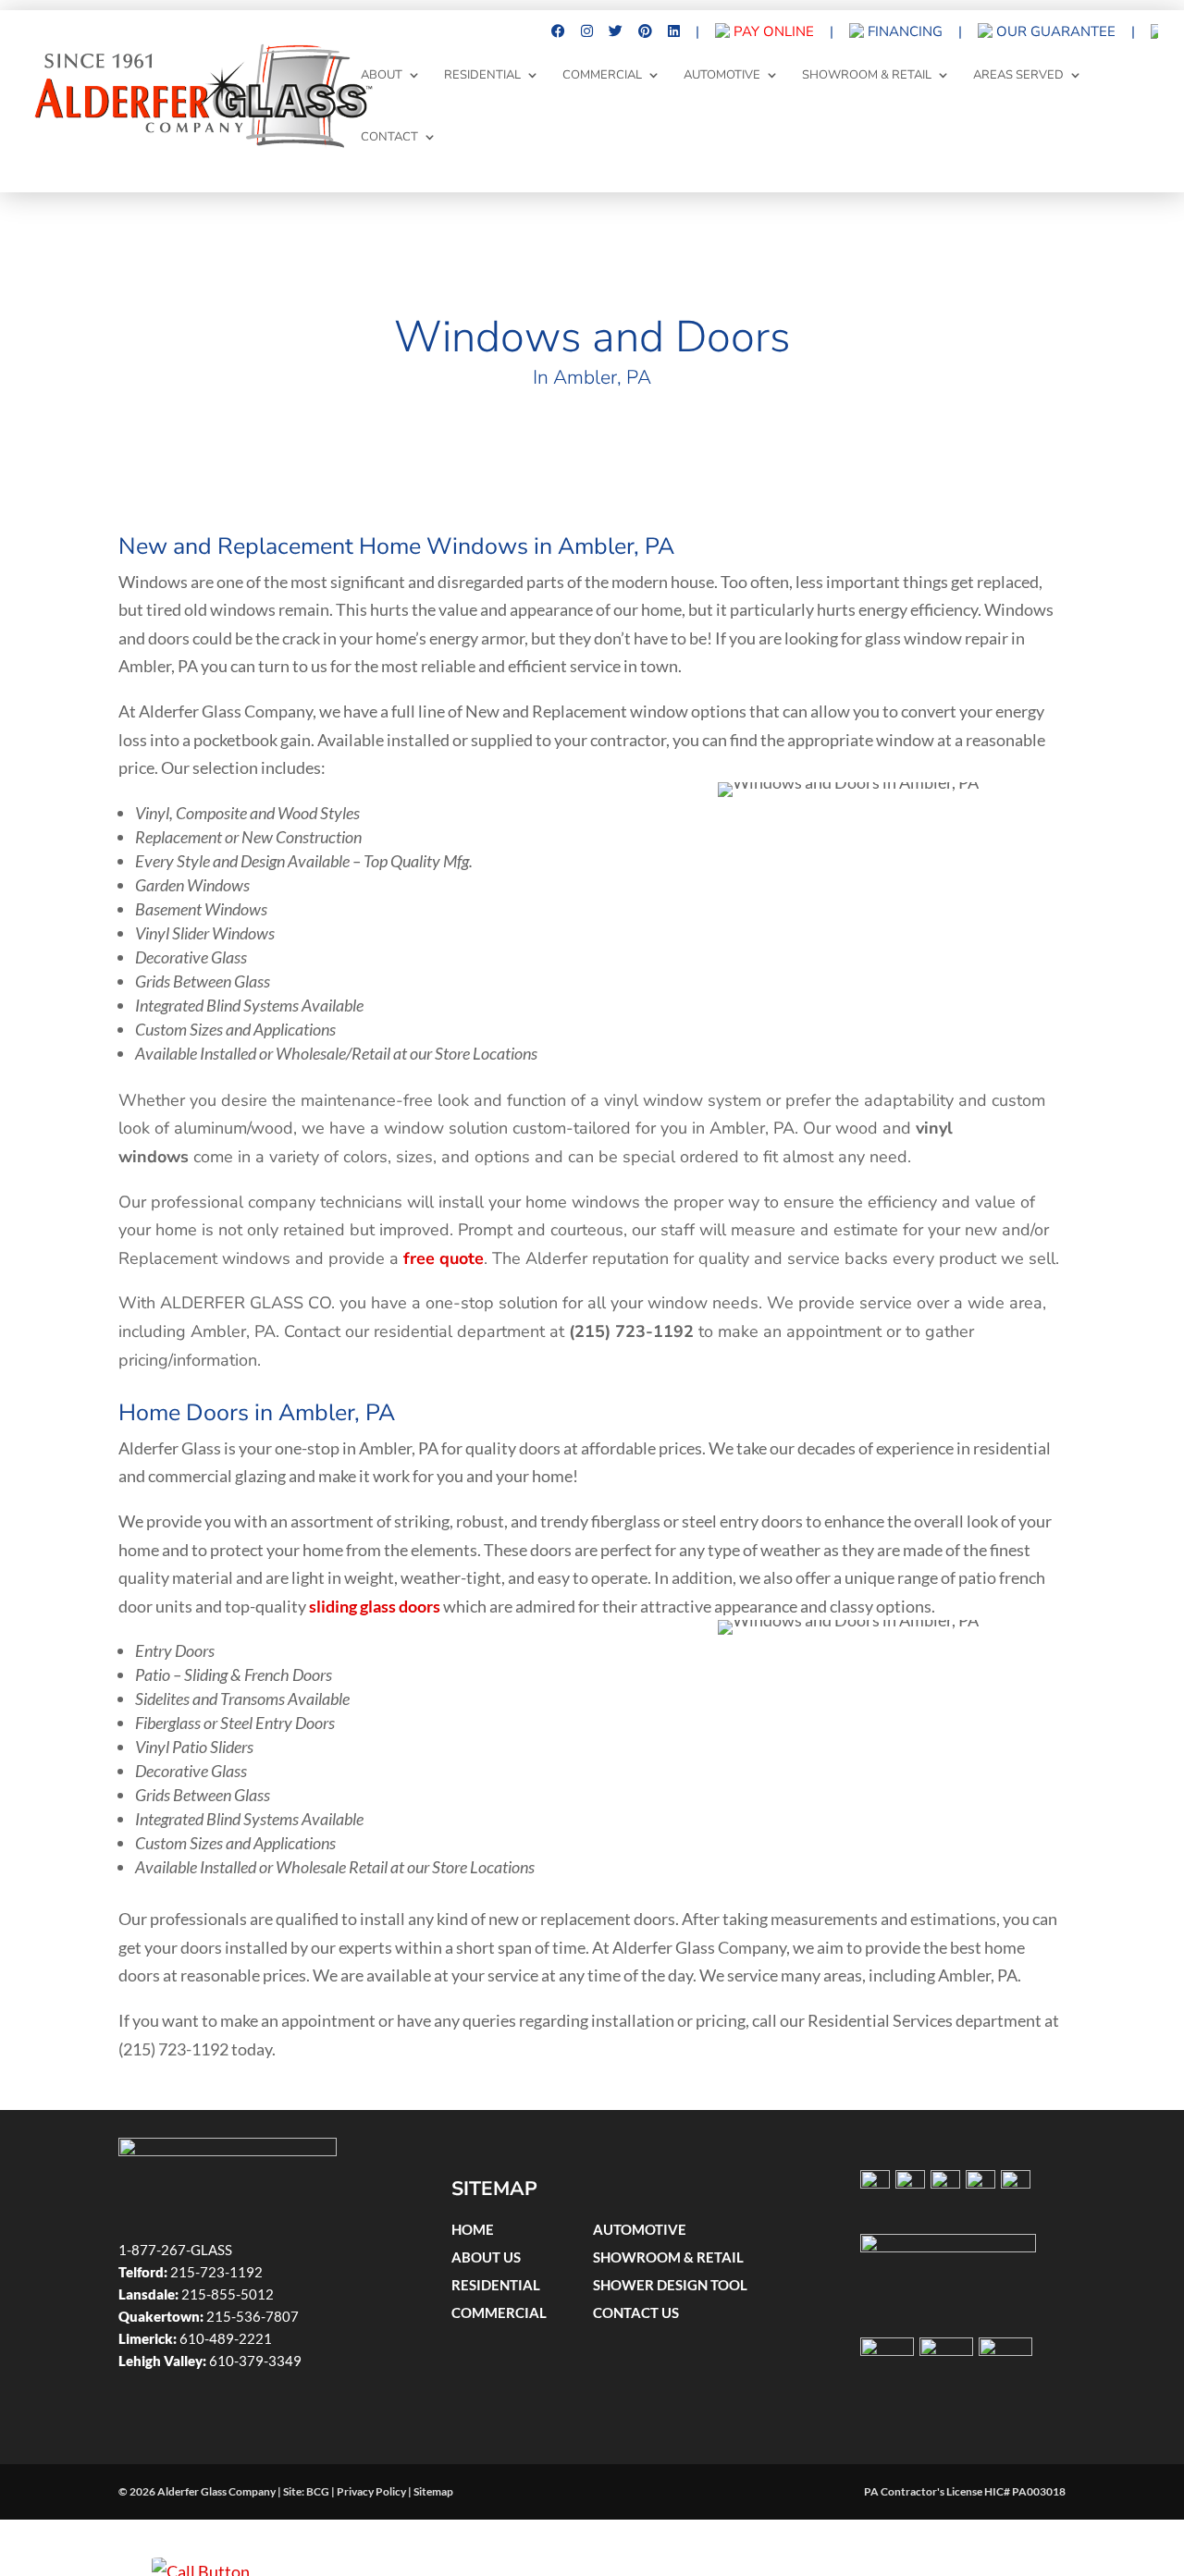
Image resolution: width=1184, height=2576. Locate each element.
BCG (318, 2491)
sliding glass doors (375, 1606)
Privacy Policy (371, 2491)
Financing (903, 32)
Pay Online (772, 32)
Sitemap (433, 2491)
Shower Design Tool (670, 2285)
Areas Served (1018, 76)
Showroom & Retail (867, 76)
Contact (389, 138)
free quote (444, 1258)
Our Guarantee (1054, 32)
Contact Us (636, 2312)
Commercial (602, 76)
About (382, 76)
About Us (486, 2257)
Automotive (722, 76)
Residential (482, 76)
